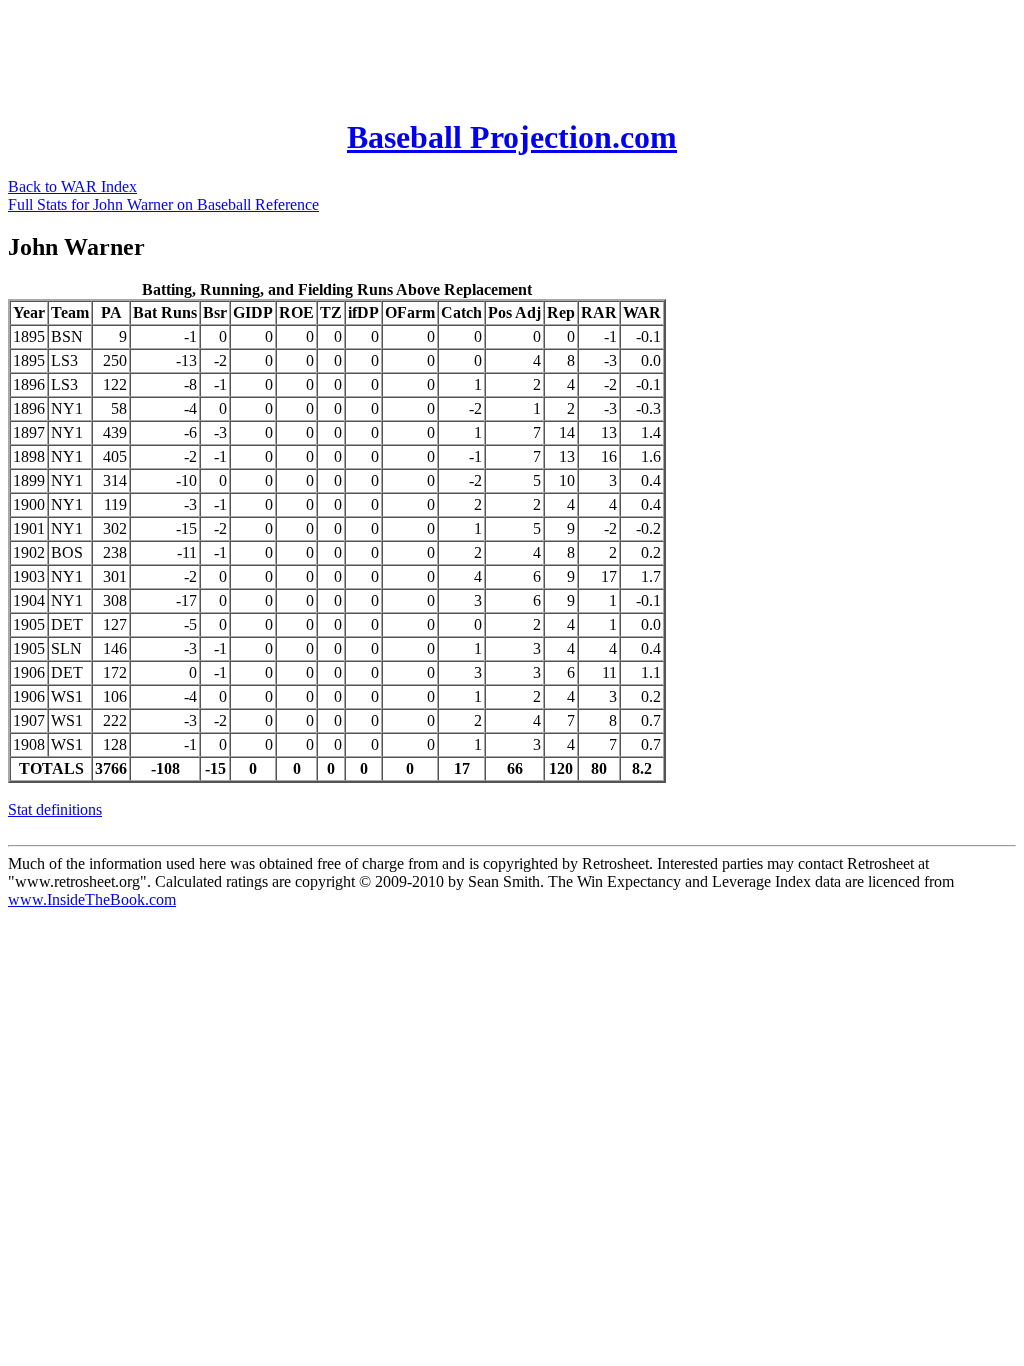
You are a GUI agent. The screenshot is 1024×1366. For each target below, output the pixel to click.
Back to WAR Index (72, 186)
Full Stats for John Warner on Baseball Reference (163, 204)
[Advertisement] (372, 53)
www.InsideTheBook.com (92, 899)
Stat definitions (55, 809)
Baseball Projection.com (512, 137)
